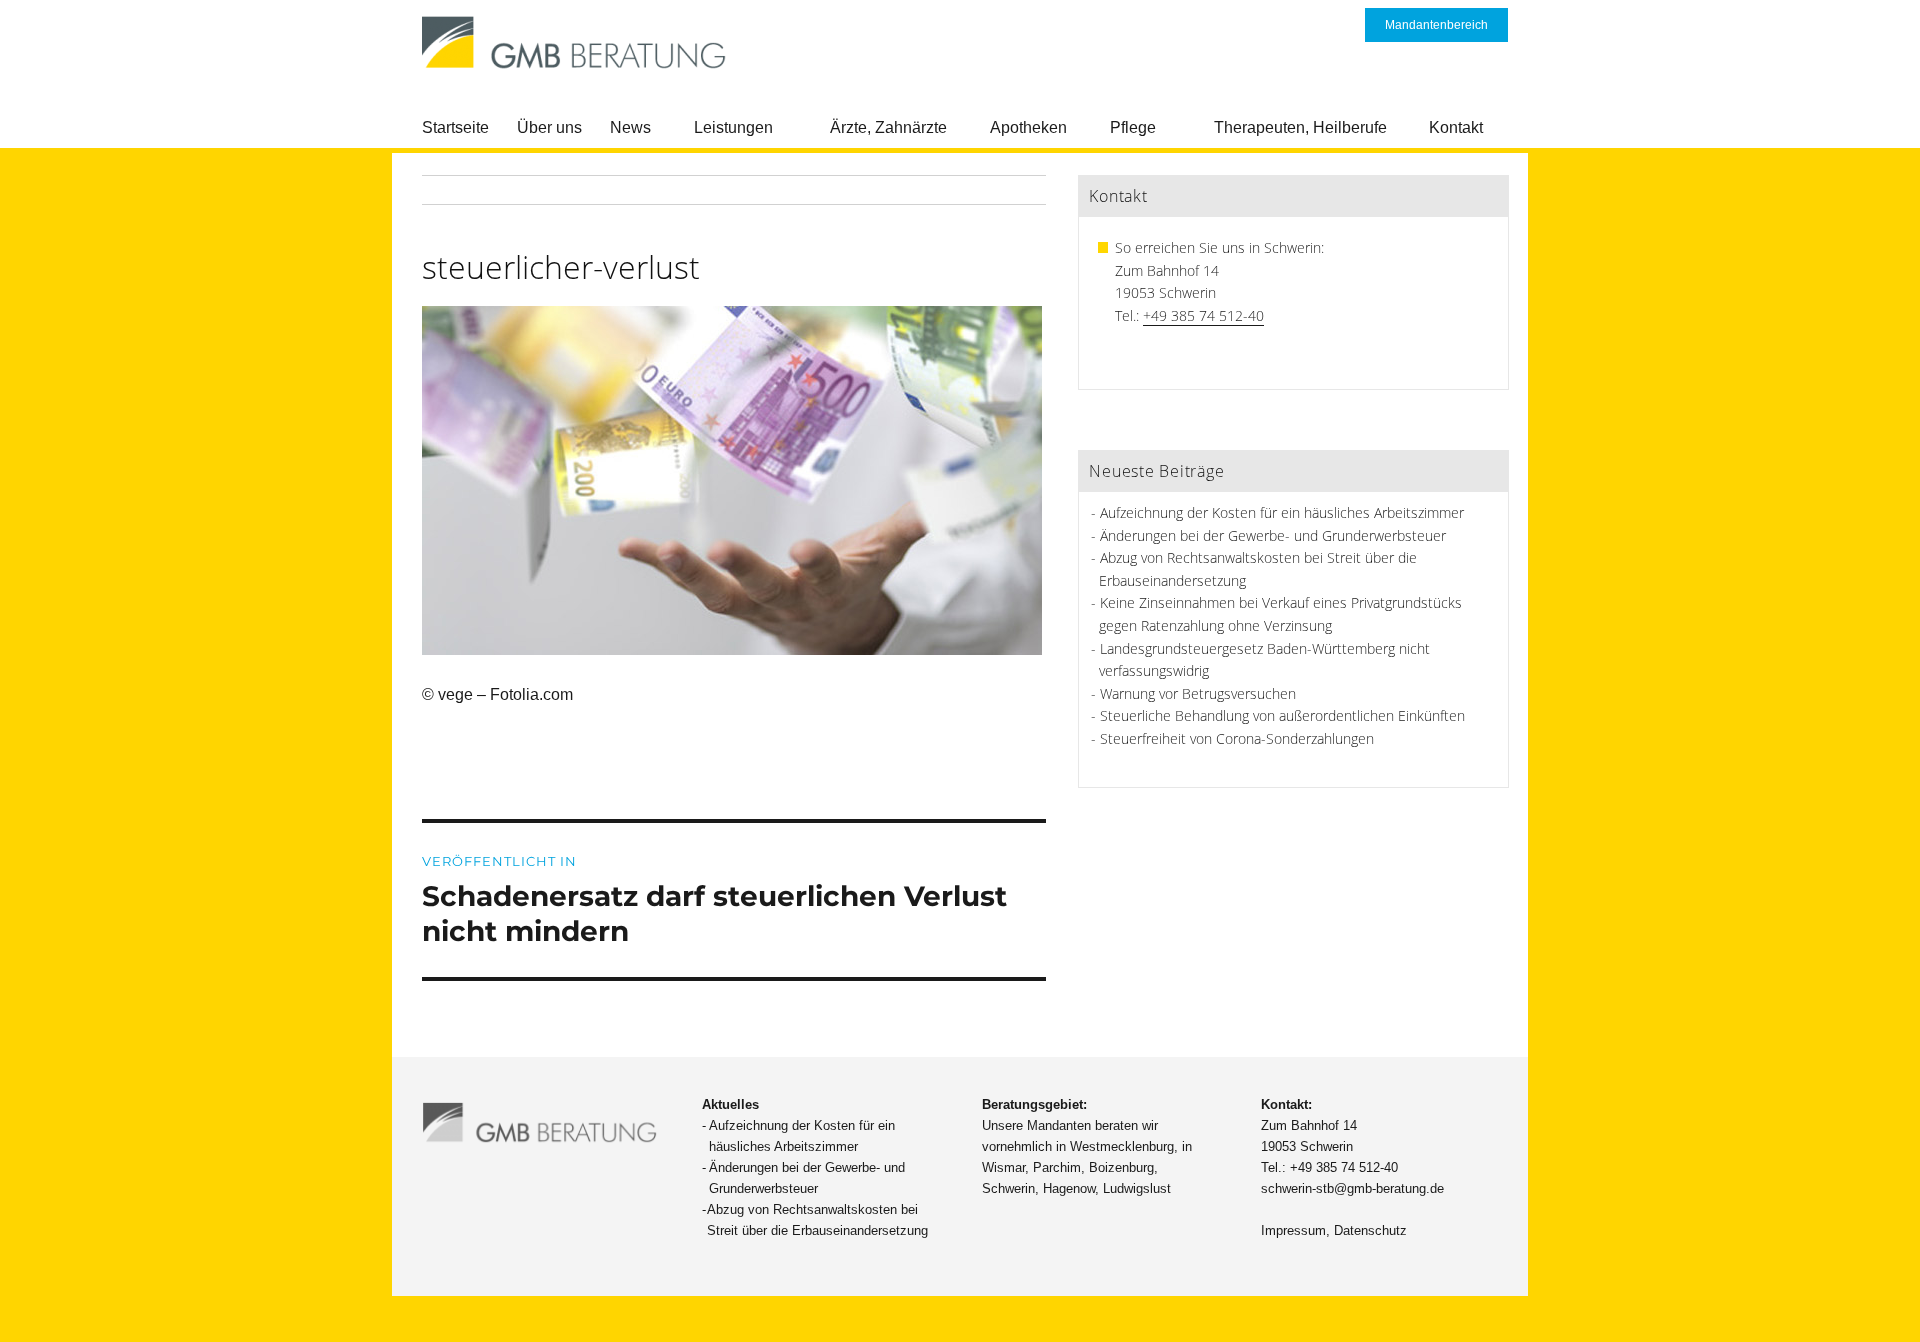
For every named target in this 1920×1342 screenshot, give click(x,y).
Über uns (549, 127)
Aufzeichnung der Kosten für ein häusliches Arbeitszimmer (1282, 512)
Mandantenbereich (1436, 25)
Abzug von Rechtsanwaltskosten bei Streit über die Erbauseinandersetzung (817, 1220)
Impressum (1293, 1230)
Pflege (1133, 127)
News (630, 127)
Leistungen (733, 127)
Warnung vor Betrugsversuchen (1198, 693)
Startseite (455, 127)
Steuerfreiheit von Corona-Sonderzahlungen (1237, 738)
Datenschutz (1370, 1230)
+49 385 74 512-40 (1203, 315)
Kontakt (1456, 127)
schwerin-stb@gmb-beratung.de (1352, 1188)
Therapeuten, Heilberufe (1300, 127)
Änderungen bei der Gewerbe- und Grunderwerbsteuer (1273, 535)
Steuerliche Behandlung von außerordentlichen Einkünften (1282, 715)
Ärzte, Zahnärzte (888, 127)
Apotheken (1028, 127)
